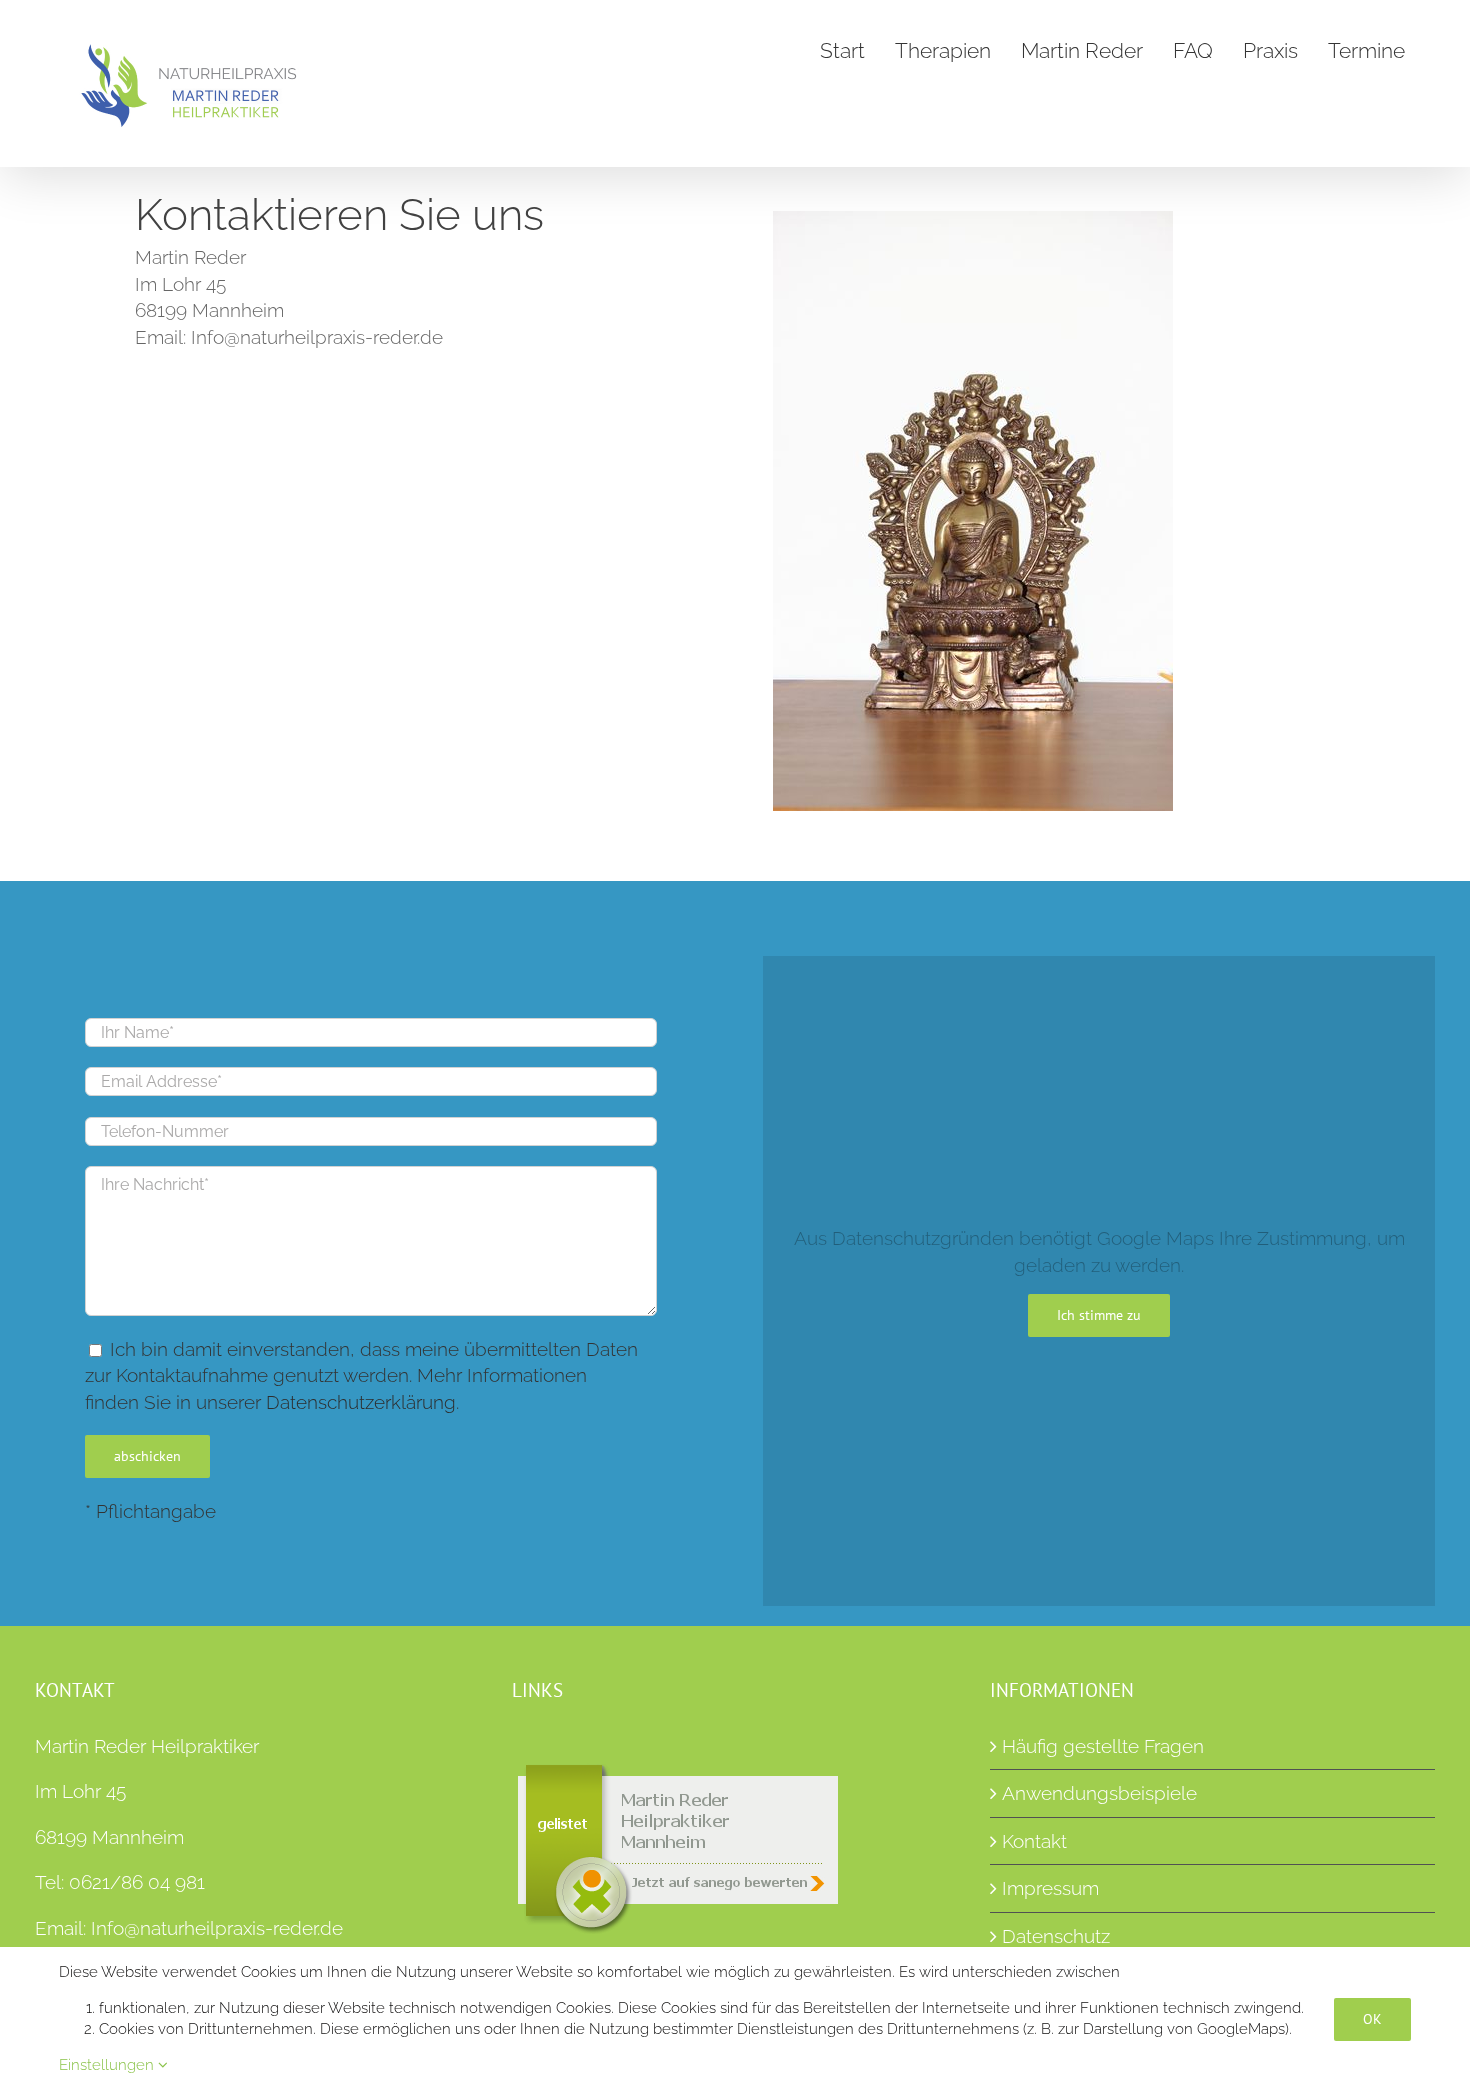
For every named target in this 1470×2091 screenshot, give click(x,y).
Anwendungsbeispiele (1099, 1793)
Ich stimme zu (1099, 1315)
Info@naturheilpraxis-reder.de (217, 1928)
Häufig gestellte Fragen (1103, 1746)
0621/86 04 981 (137, 1882)
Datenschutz (1056, 1936)
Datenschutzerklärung (361, 1402)
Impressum (1050, 1888)
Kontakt (1034, 1841)
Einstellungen (108, 2065)
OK (1372, 2019)
